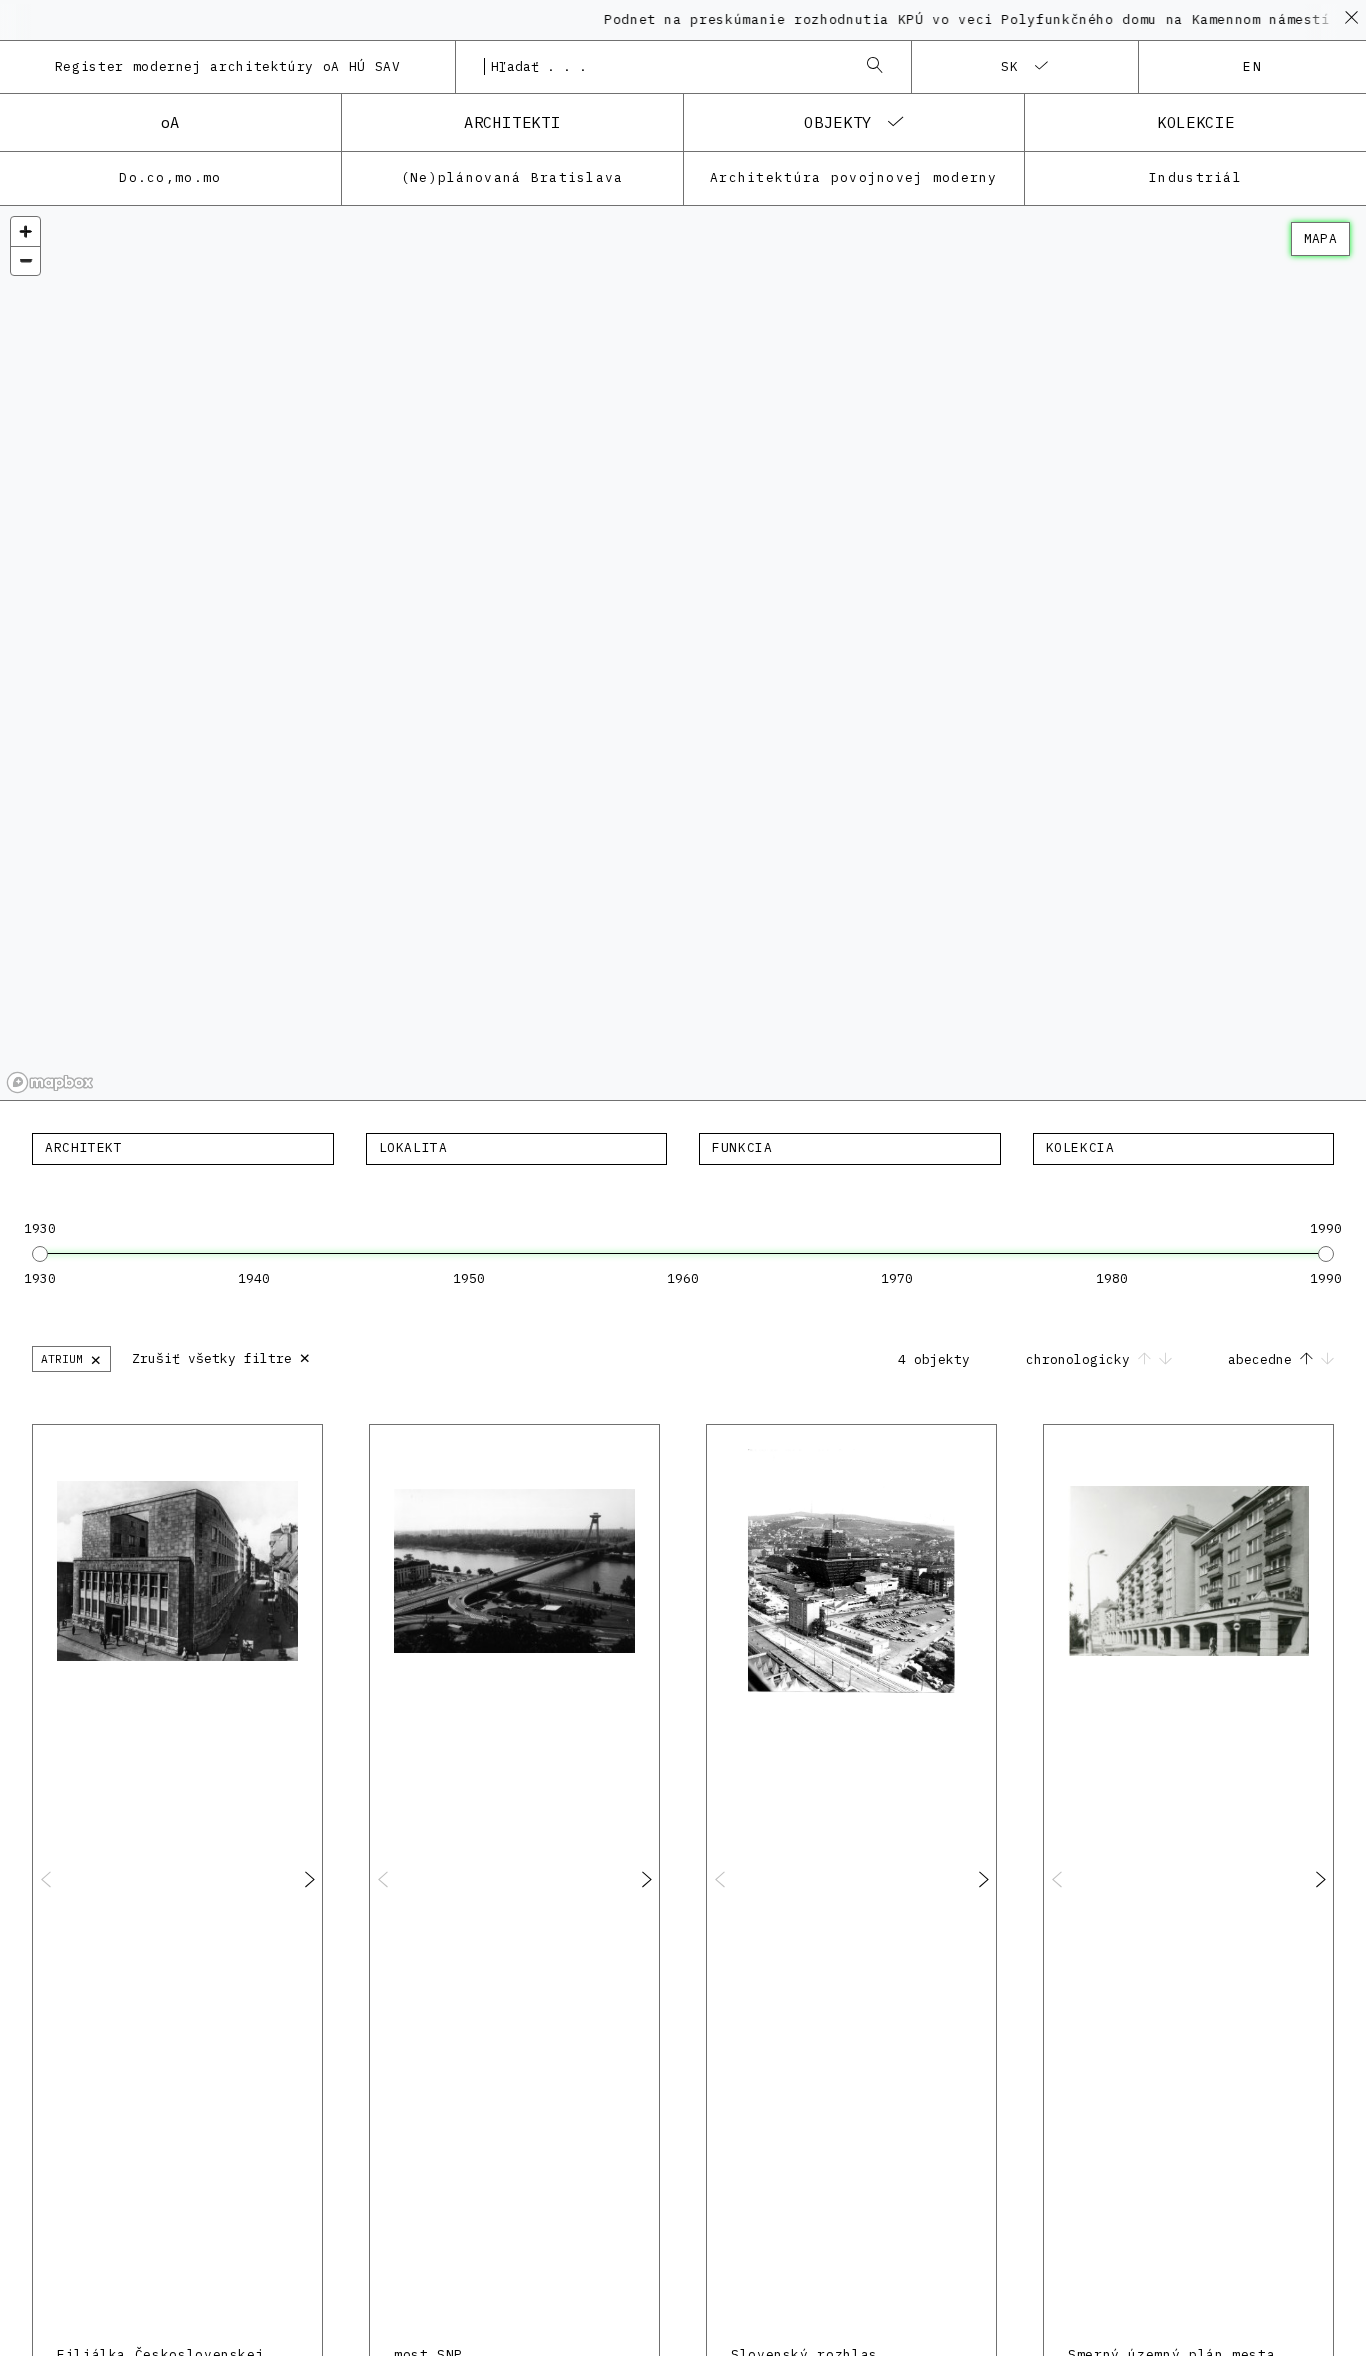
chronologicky (1082, 1359)
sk (1010, 66)
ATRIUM (71, 1358)
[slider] (40, 1254)
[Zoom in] (25, 231)
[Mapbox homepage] (50, 1082)
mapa (1320, 238)
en (1252, 66)
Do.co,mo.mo (170, 177)
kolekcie (1195, 122)
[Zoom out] (25, 260)
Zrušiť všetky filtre (221, 1356)
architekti (512, 122)
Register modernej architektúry (228, 66)
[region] (683, 653)
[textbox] (183, 1148)
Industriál (1195, 177)
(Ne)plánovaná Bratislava (512, 177)
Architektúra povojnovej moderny (854, 177)
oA (170, 122)
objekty (837, 122)
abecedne (1264, 1359)
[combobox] (663, 67)
